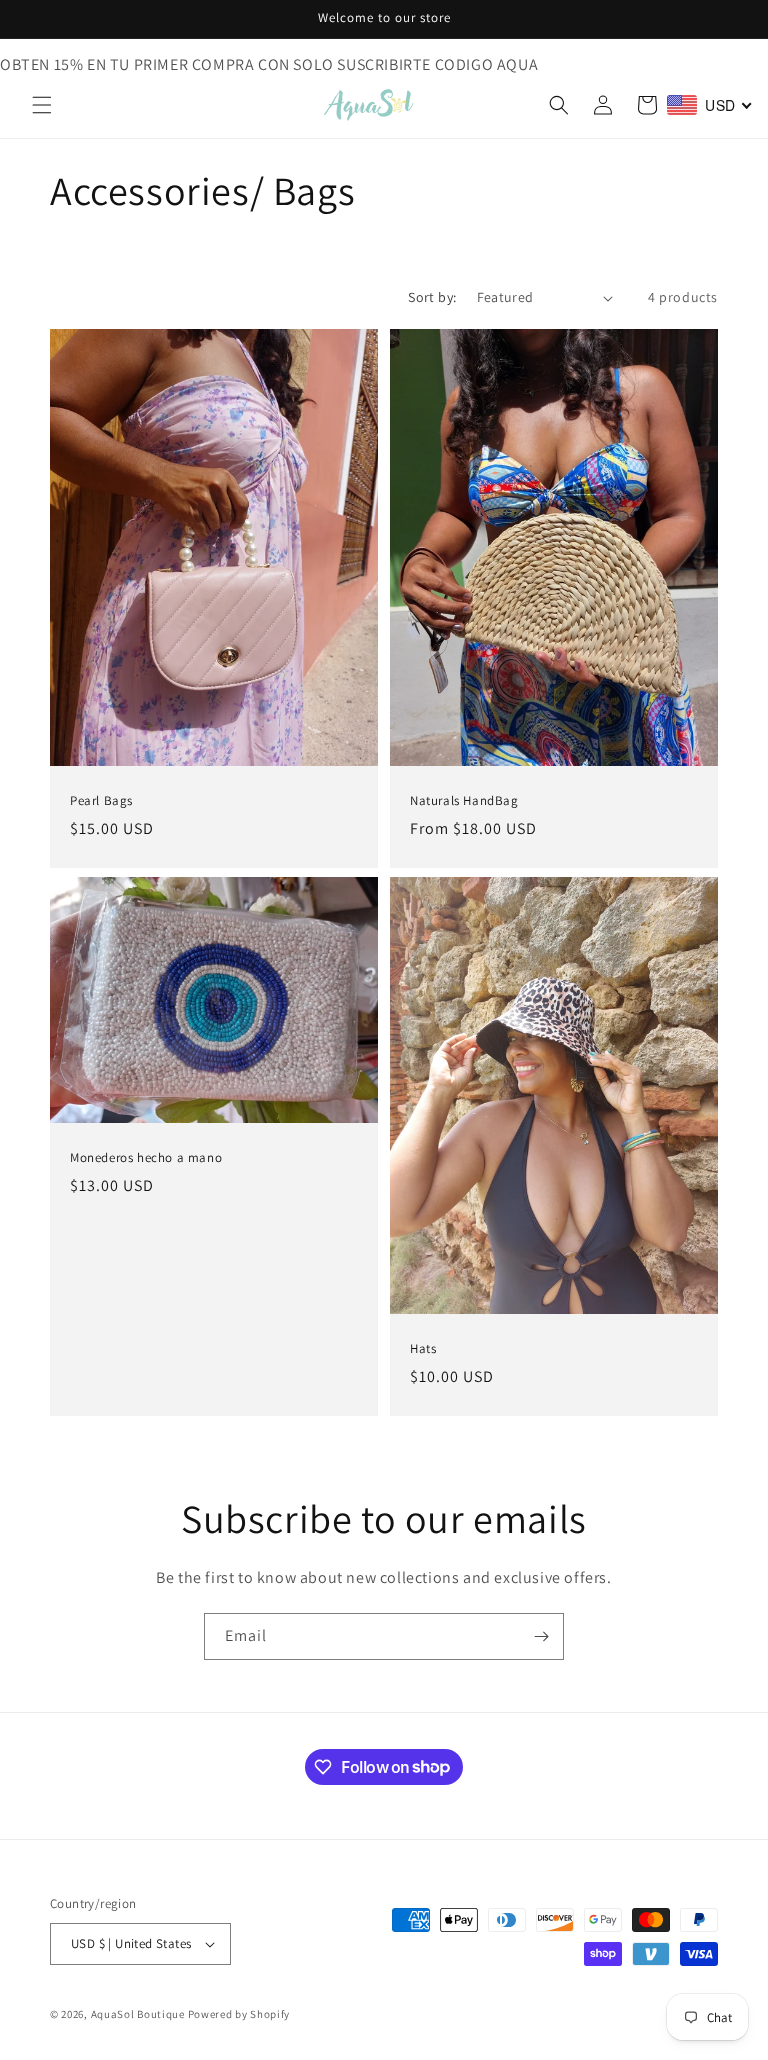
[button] (42, 105)
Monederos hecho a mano (146, 1158)
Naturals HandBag (464, 802)
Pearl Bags (101, 802)
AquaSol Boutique (138, 2014)
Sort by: (432, 297)
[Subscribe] (541, 1636)
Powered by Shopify (239, 2014)
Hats (423, 1349)
